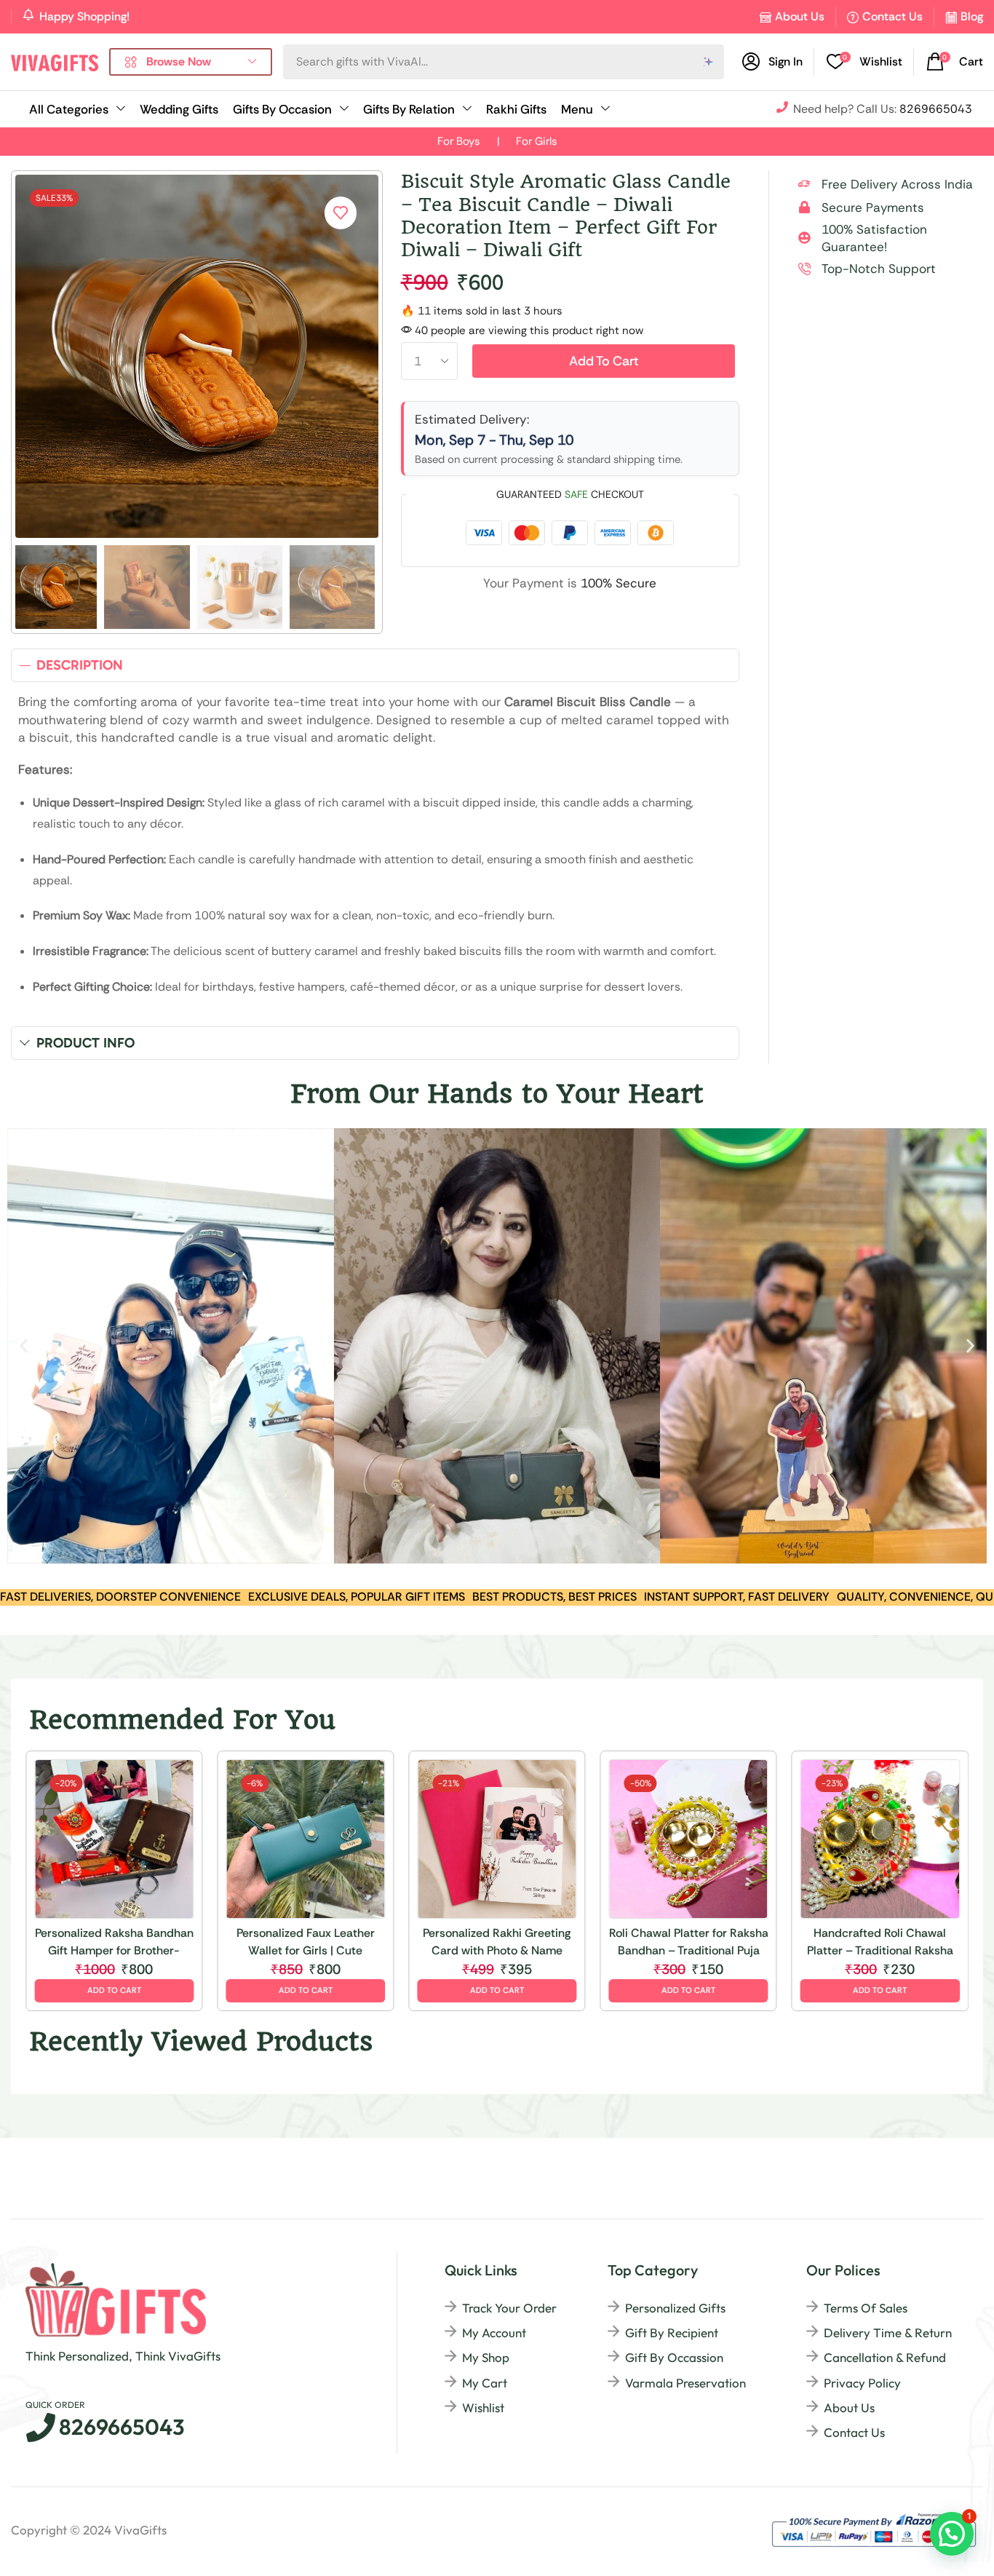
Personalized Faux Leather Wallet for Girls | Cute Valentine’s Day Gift (306, 1942)
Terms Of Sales (866, 2308)
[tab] (375, 665)
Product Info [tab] (86, 1043)
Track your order (509, 2308)
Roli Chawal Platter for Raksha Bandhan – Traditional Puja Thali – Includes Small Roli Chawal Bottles (689, 1942)
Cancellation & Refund (885, 2357)
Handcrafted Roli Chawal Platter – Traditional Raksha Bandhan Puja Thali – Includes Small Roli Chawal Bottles (880, 1942)
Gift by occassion (674, 2357)
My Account (494, 2333)
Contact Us (892, 16)
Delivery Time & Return (888, 2333)
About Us (800, 16)
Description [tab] (80, 665)
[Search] (709, 62)
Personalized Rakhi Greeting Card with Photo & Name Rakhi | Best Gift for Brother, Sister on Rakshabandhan (497, 1942)
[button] (864, 62)
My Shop (486, 2357)
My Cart (485, 2383)
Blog (972, 16)
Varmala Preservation (685, 2383)
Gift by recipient (672, 2333)
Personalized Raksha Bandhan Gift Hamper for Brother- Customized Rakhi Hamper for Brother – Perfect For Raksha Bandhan (114, 1942)
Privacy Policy (862, 2383)
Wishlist (483, 2407)
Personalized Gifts (675, 2308)
